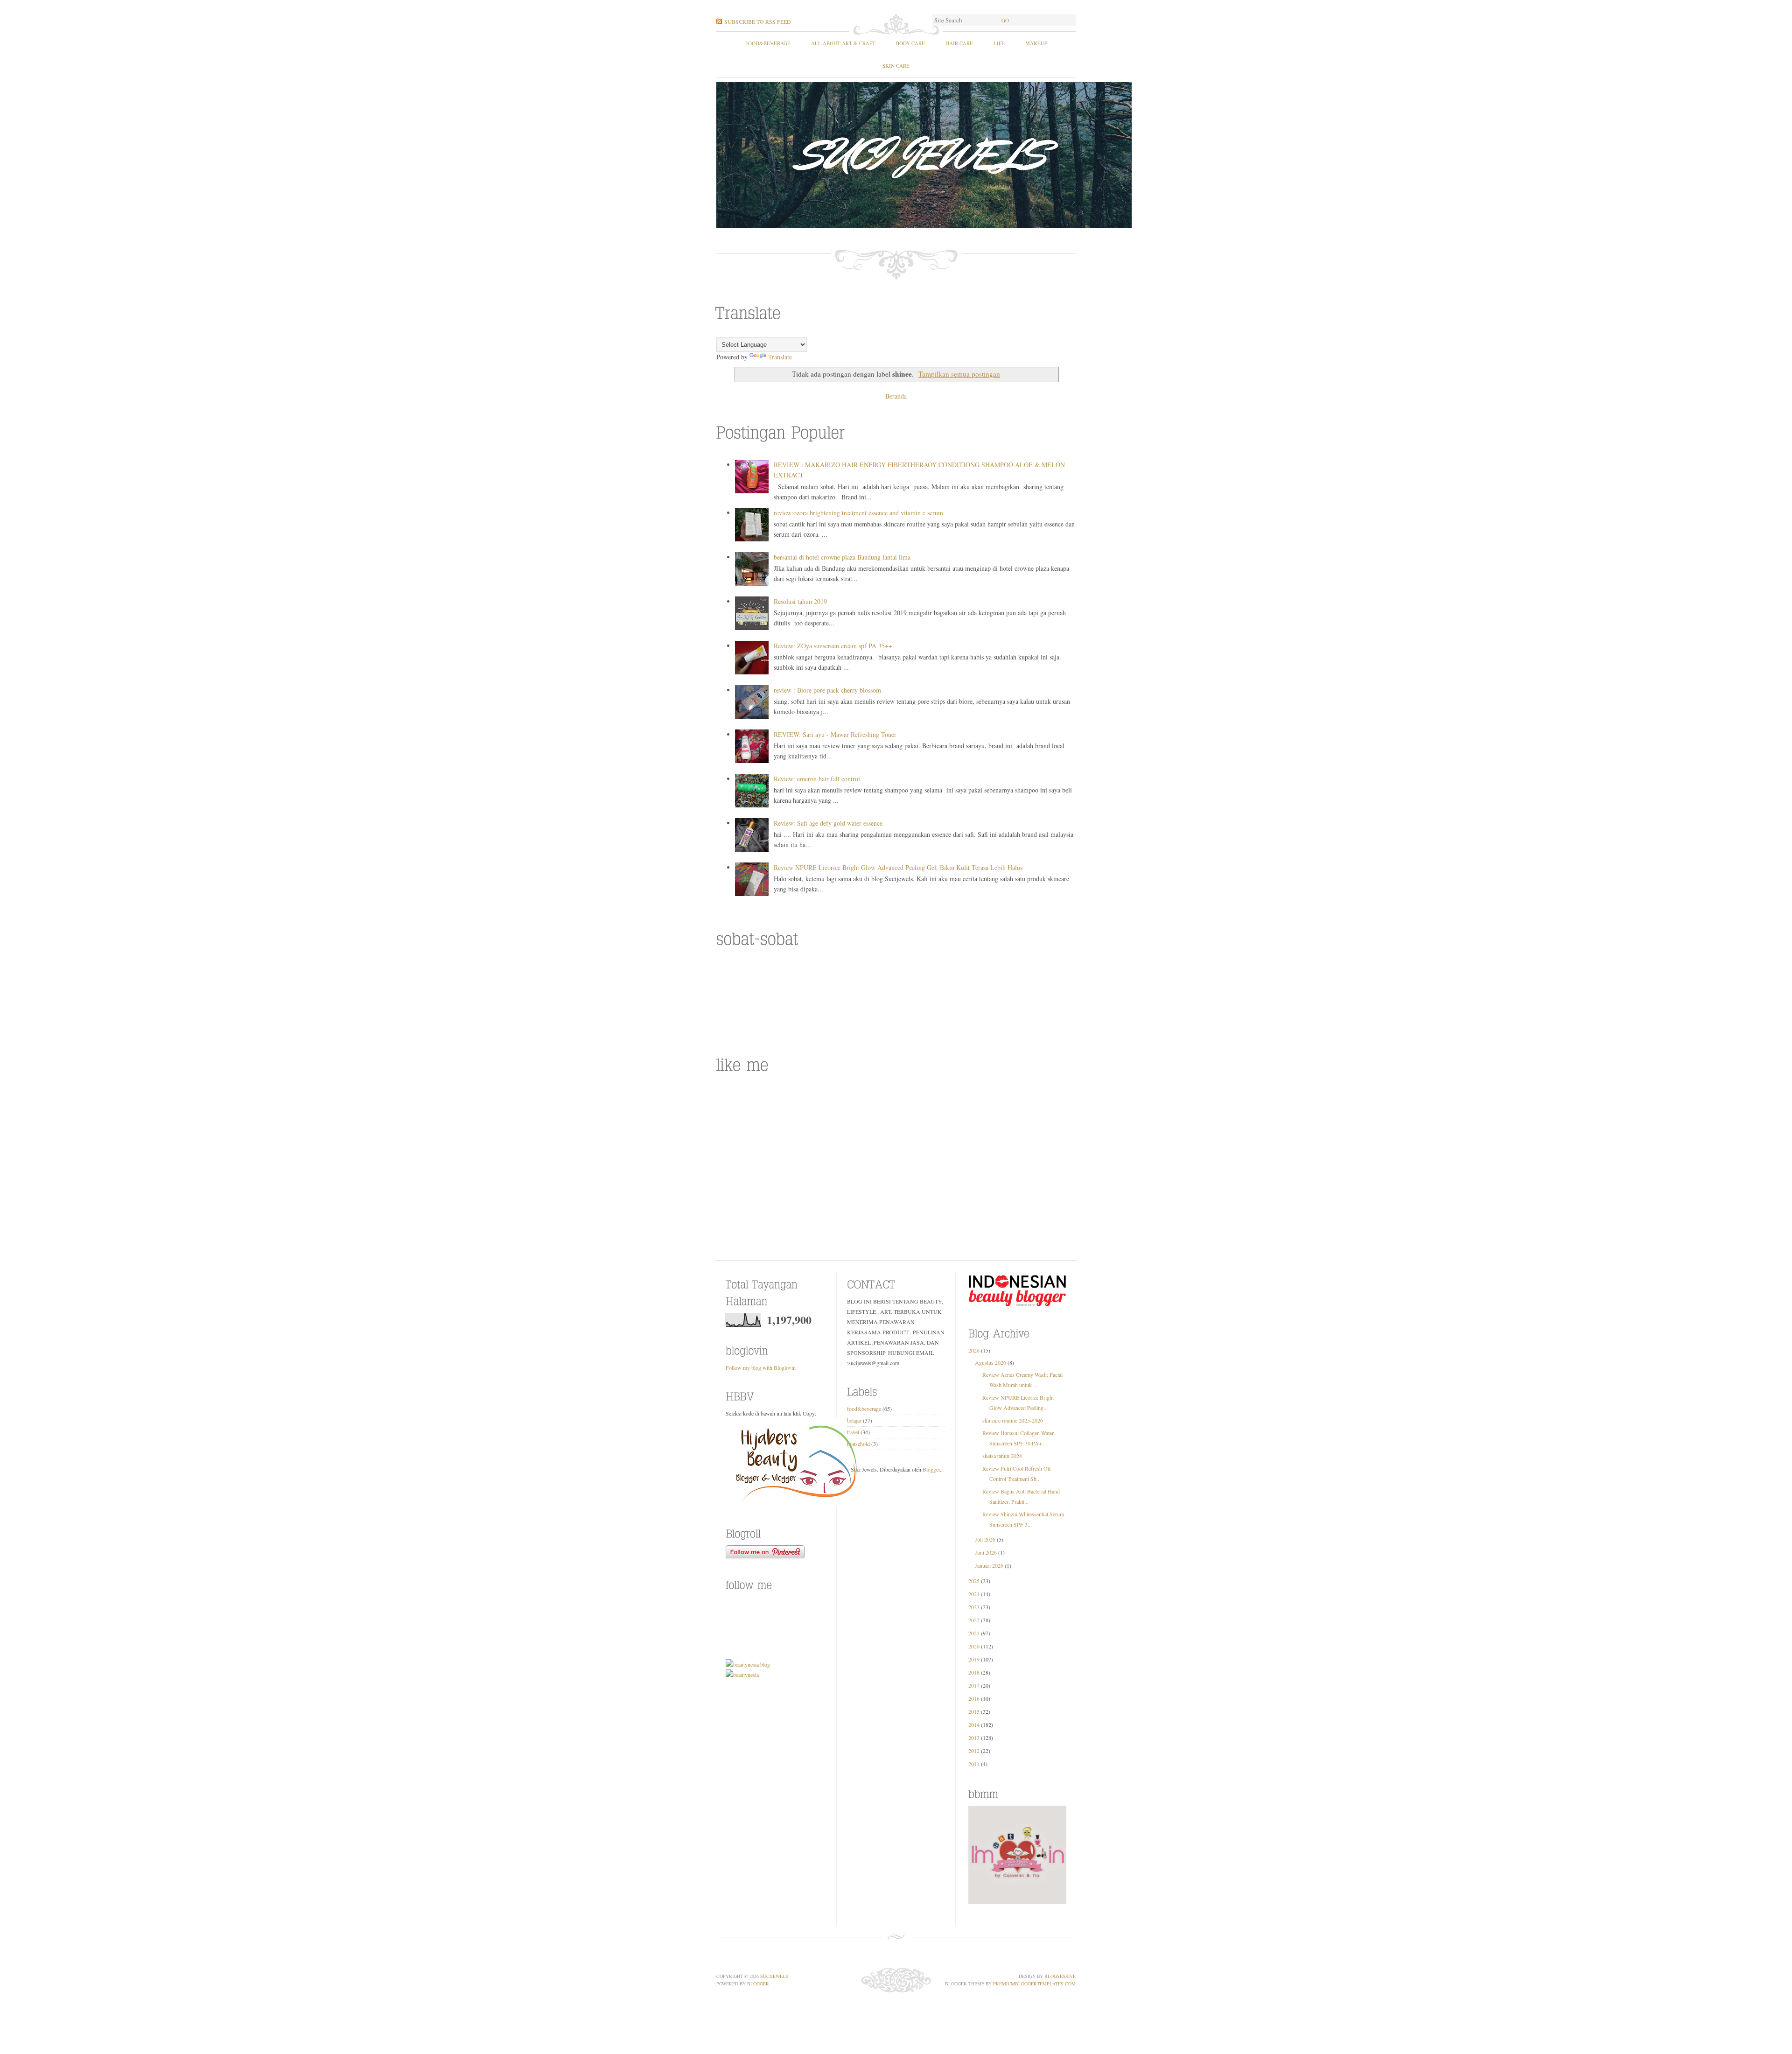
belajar (854, 1420)
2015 (974, 1711)
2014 (974, 1725)
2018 (974, 1672)
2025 (974, 1581)
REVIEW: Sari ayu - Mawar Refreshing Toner (835, 734)
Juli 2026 (985, 1539)
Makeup (1036, 43)
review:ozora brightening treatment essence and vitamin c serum (858, 513)
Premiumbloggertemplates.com (1034, 1984)
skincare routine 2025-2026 (1013, 1420)
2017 (974, 1685)
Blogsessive (1060, 1976)
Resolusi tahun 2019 (800, 601)
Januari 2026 (989, 1565)
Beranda (896, 396)
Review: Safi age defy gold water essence (828, 823)
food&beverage (768, 43)
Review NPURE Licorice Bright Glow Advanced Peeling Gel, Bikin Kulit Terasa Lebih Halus (898, 867)
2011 (974, 1764)
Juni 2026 (986, 1552)
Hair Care (959, 43)
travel (853, 1432)
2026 (974, 1350)
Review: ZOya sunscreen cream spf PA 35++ (833, 646)
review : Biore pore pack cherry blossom (827, 690)
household (858, 1444)
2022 (974, 1620)
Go (1005, 20)
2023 (974, 1607)
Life (999, 43)
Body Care (910, 43)
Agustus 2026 (990, 1362)
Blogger (931, 1469)
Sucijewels (774, 1976)
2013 (974, 1738)
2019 (974, 1659)
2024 (974, 1594)
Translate (780, 357)
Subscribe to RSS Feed (758, 21)
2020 (974, 1646)
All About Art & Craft (843, 43)
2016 (974, 1698)
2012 (974, 1751)
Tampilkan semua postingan (959, 374)
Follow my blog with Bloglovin (761, 1367)
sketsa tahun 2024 (1002, 1456)
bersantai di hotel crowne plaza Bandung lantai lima (842, 557)
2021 (974, 1633)
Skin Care (896, 66)
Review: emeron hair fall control (817, 779)
